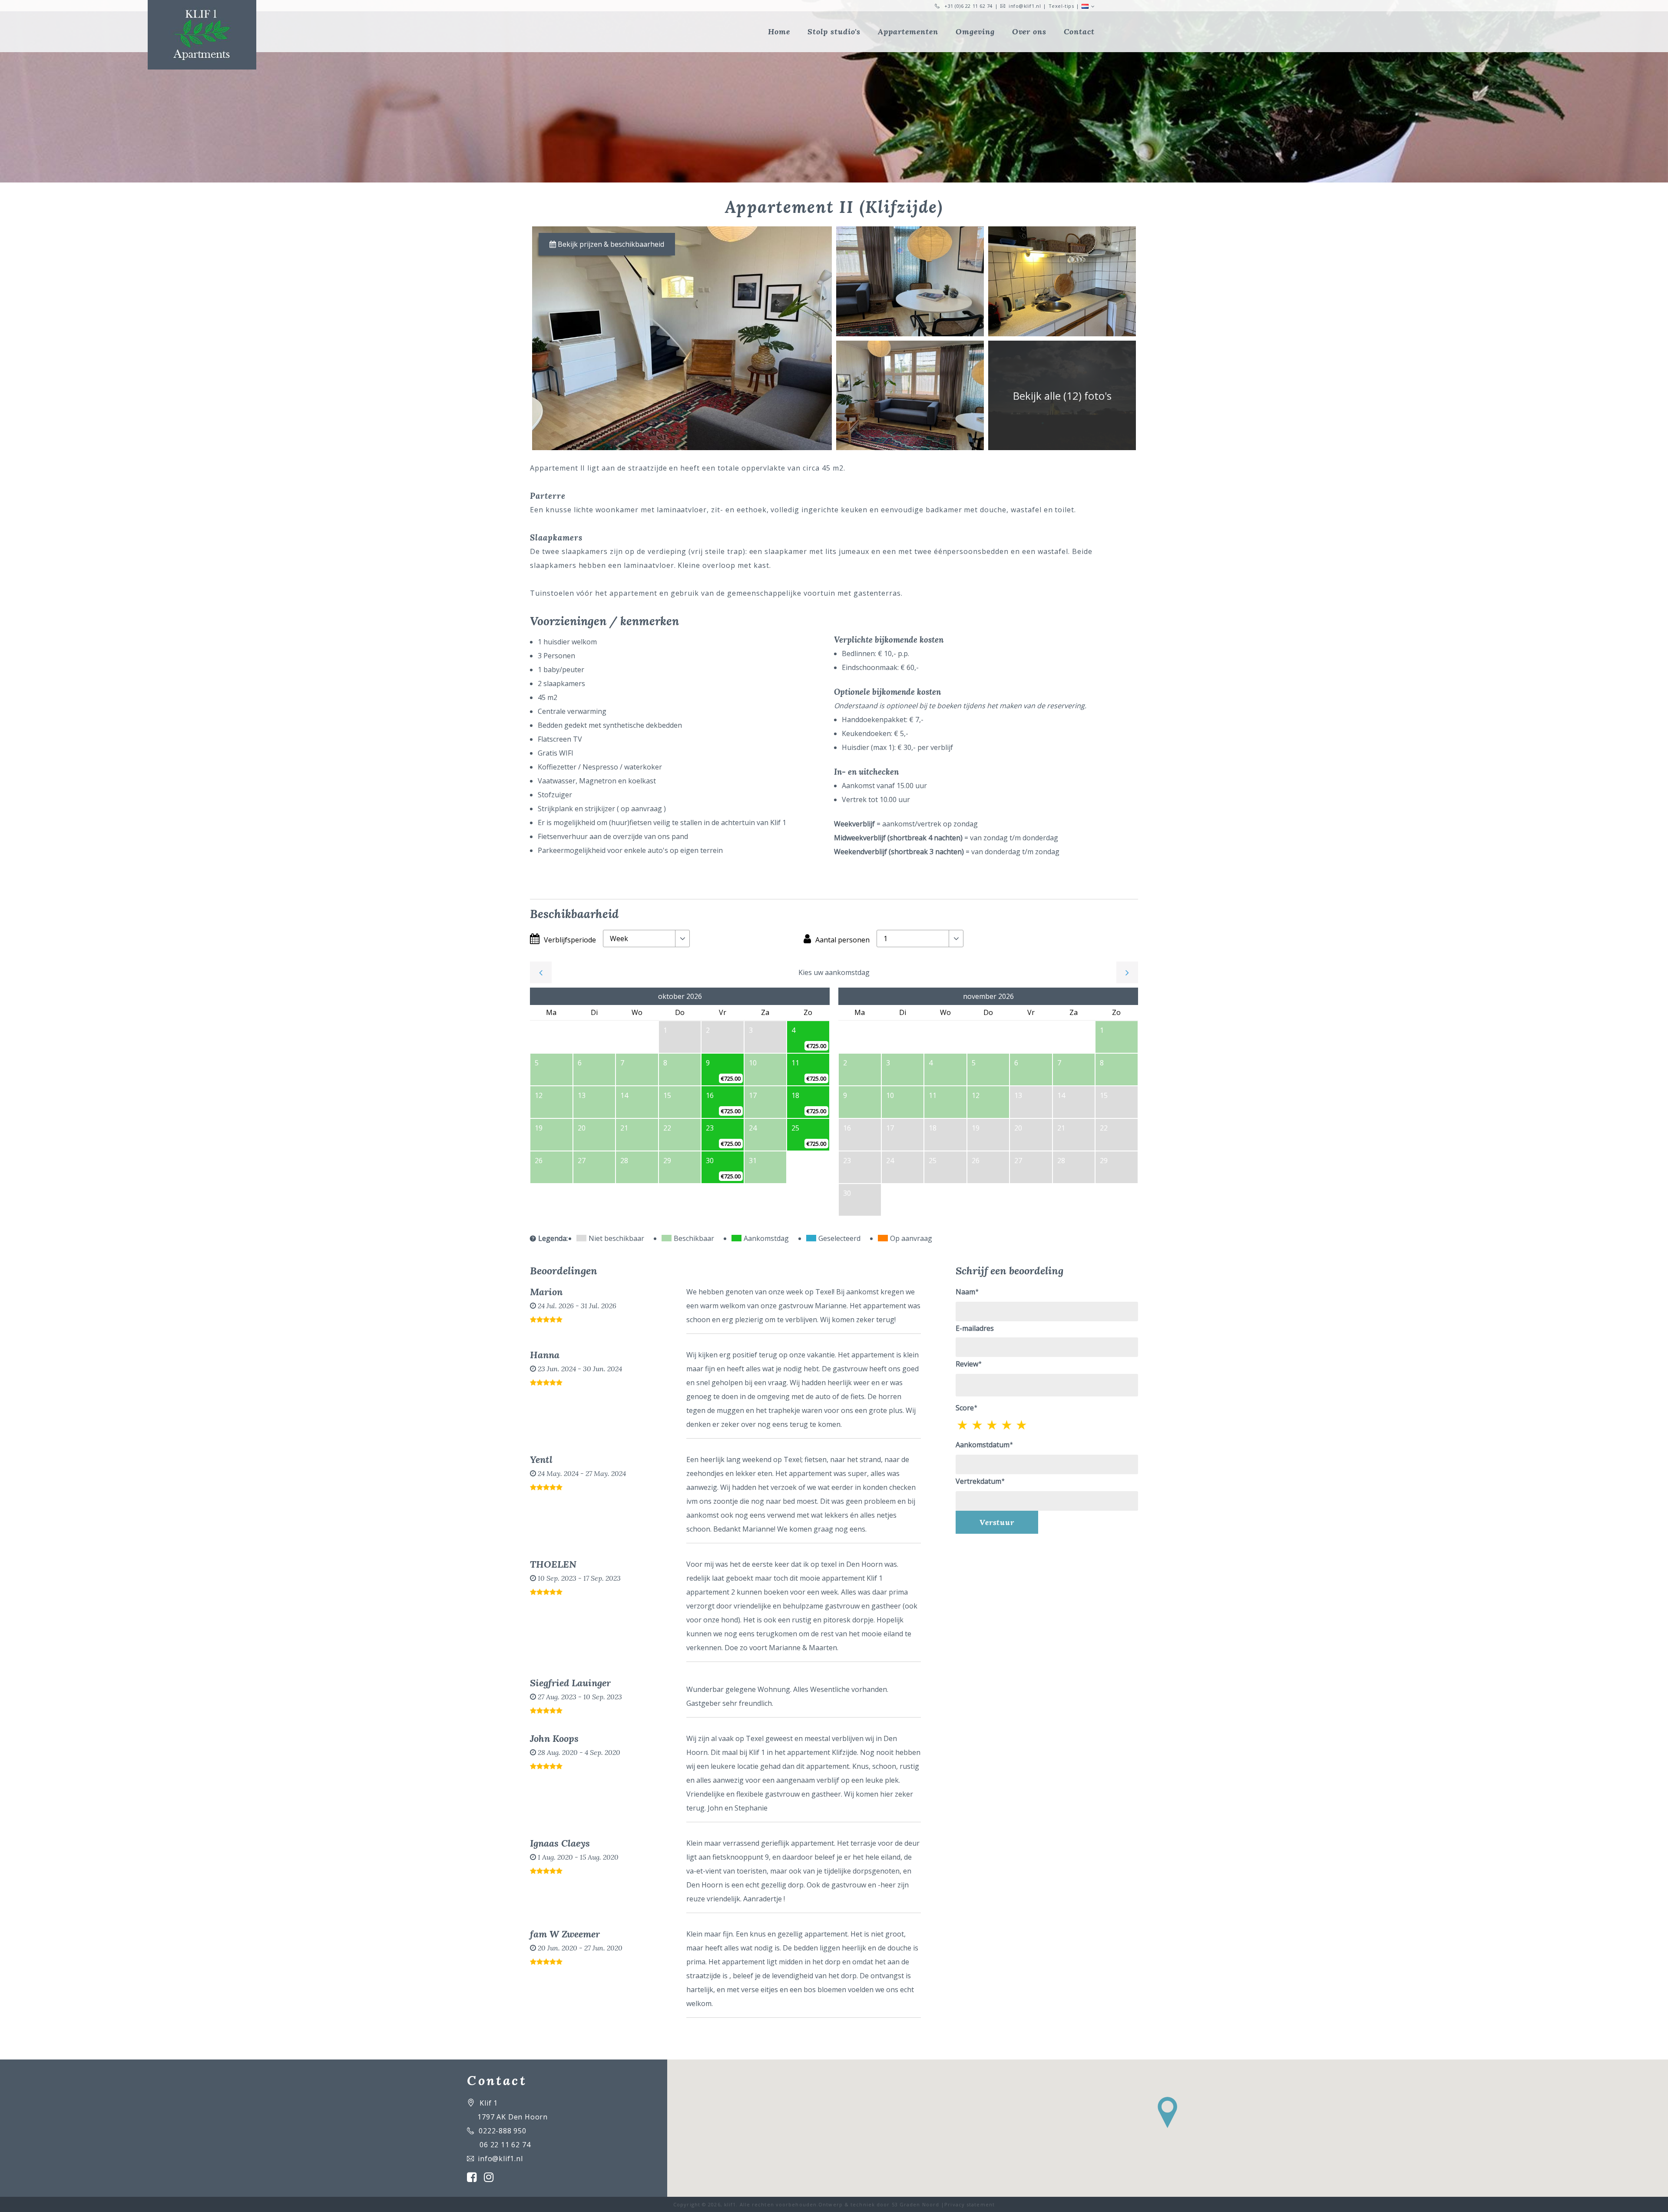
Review (967, 1364)
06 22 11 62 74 (505, 2145)
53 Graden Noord (916, 2204)
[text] (1022, 1425)
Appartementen (908, 32)
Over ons (1029, 32)
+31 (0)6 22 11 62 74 (968, 6)
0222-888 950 (502, 2131)
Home (779, 32)
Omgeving (975, 32)
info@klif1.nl (1025, 6)
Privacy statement (970, 2204)
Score (965, 1408)
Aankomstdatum (983, 1445)
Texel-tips (1061, 6)
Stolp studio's (834, 32)
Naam (965, 1292)
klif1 (730, 2204)
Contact (1079, 32)
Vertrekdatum (978, 1481)
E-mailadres (975, 1328)
